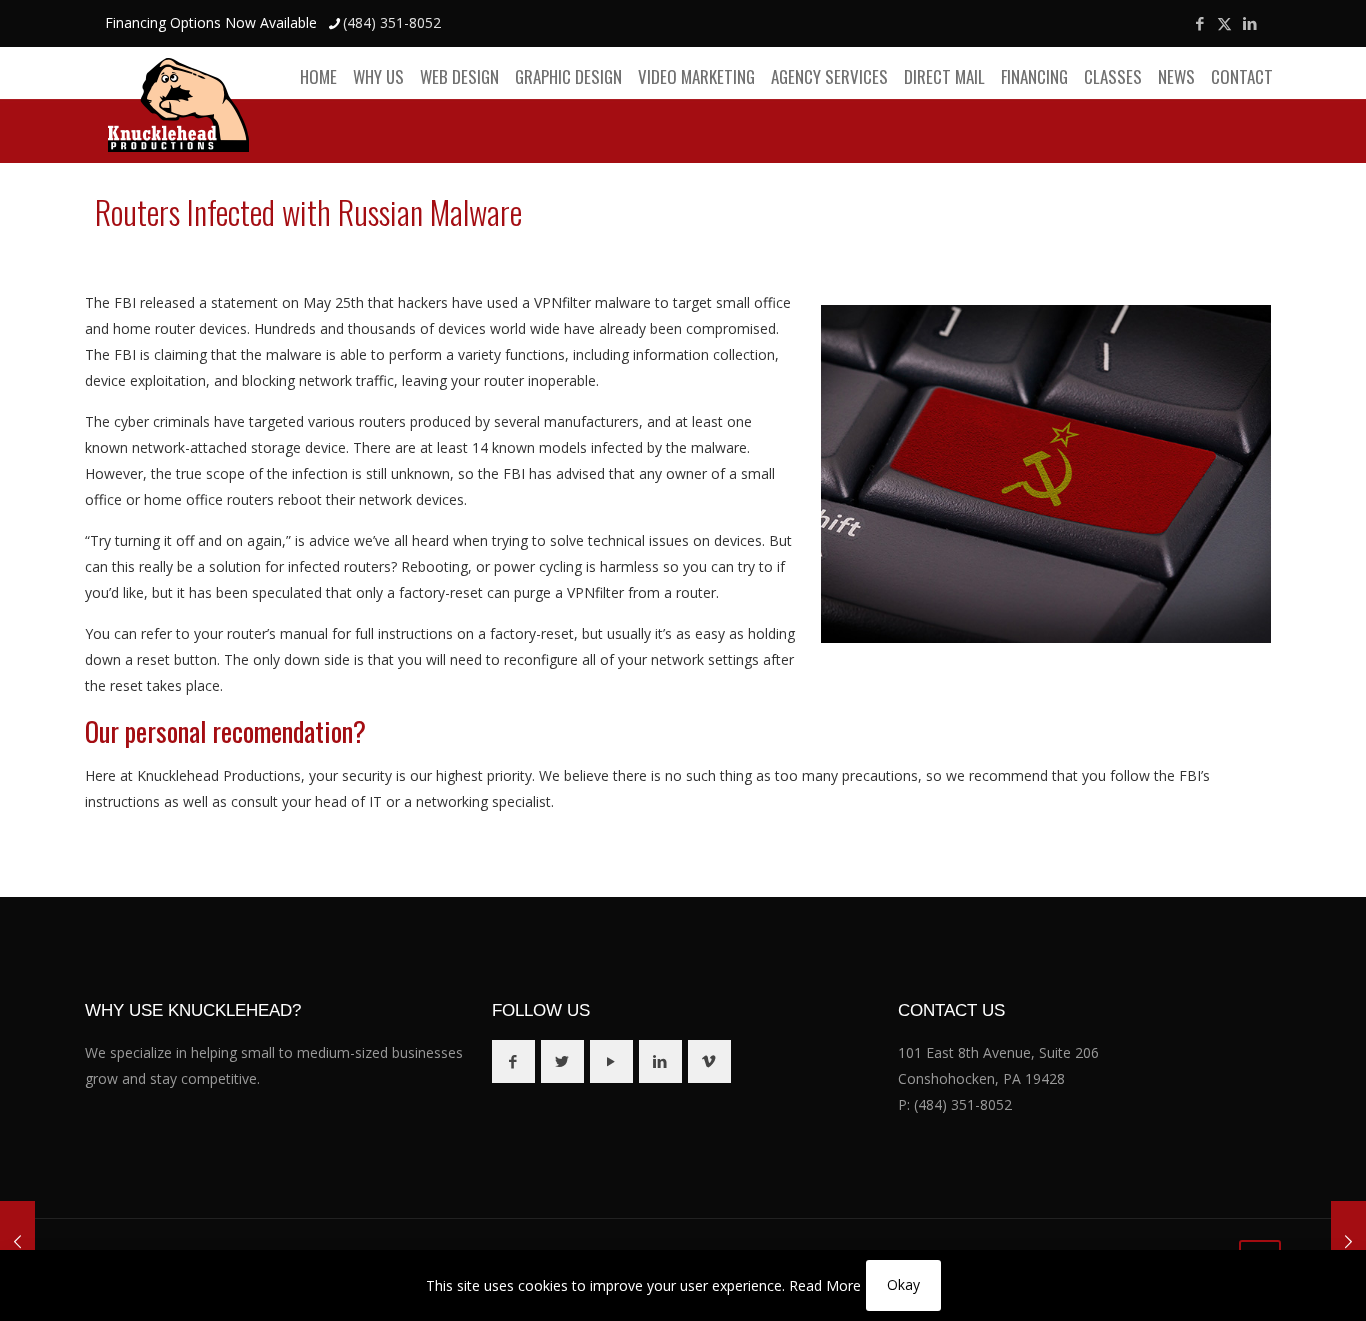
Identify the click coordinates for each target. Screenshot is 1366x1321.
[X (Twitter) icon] (1224, 23)
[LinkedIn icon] (1249, 23)
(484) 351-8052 (392, 22)
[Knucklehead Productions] (178, 104)
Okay (903, 1284)
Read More (825, 1285)
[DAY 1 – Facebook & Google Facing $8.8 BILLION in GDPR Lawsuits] (17, 1241)
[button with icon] (513, 1061)
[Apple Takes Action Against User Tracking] (1348, 1241)
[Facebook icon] (1199, 23)
